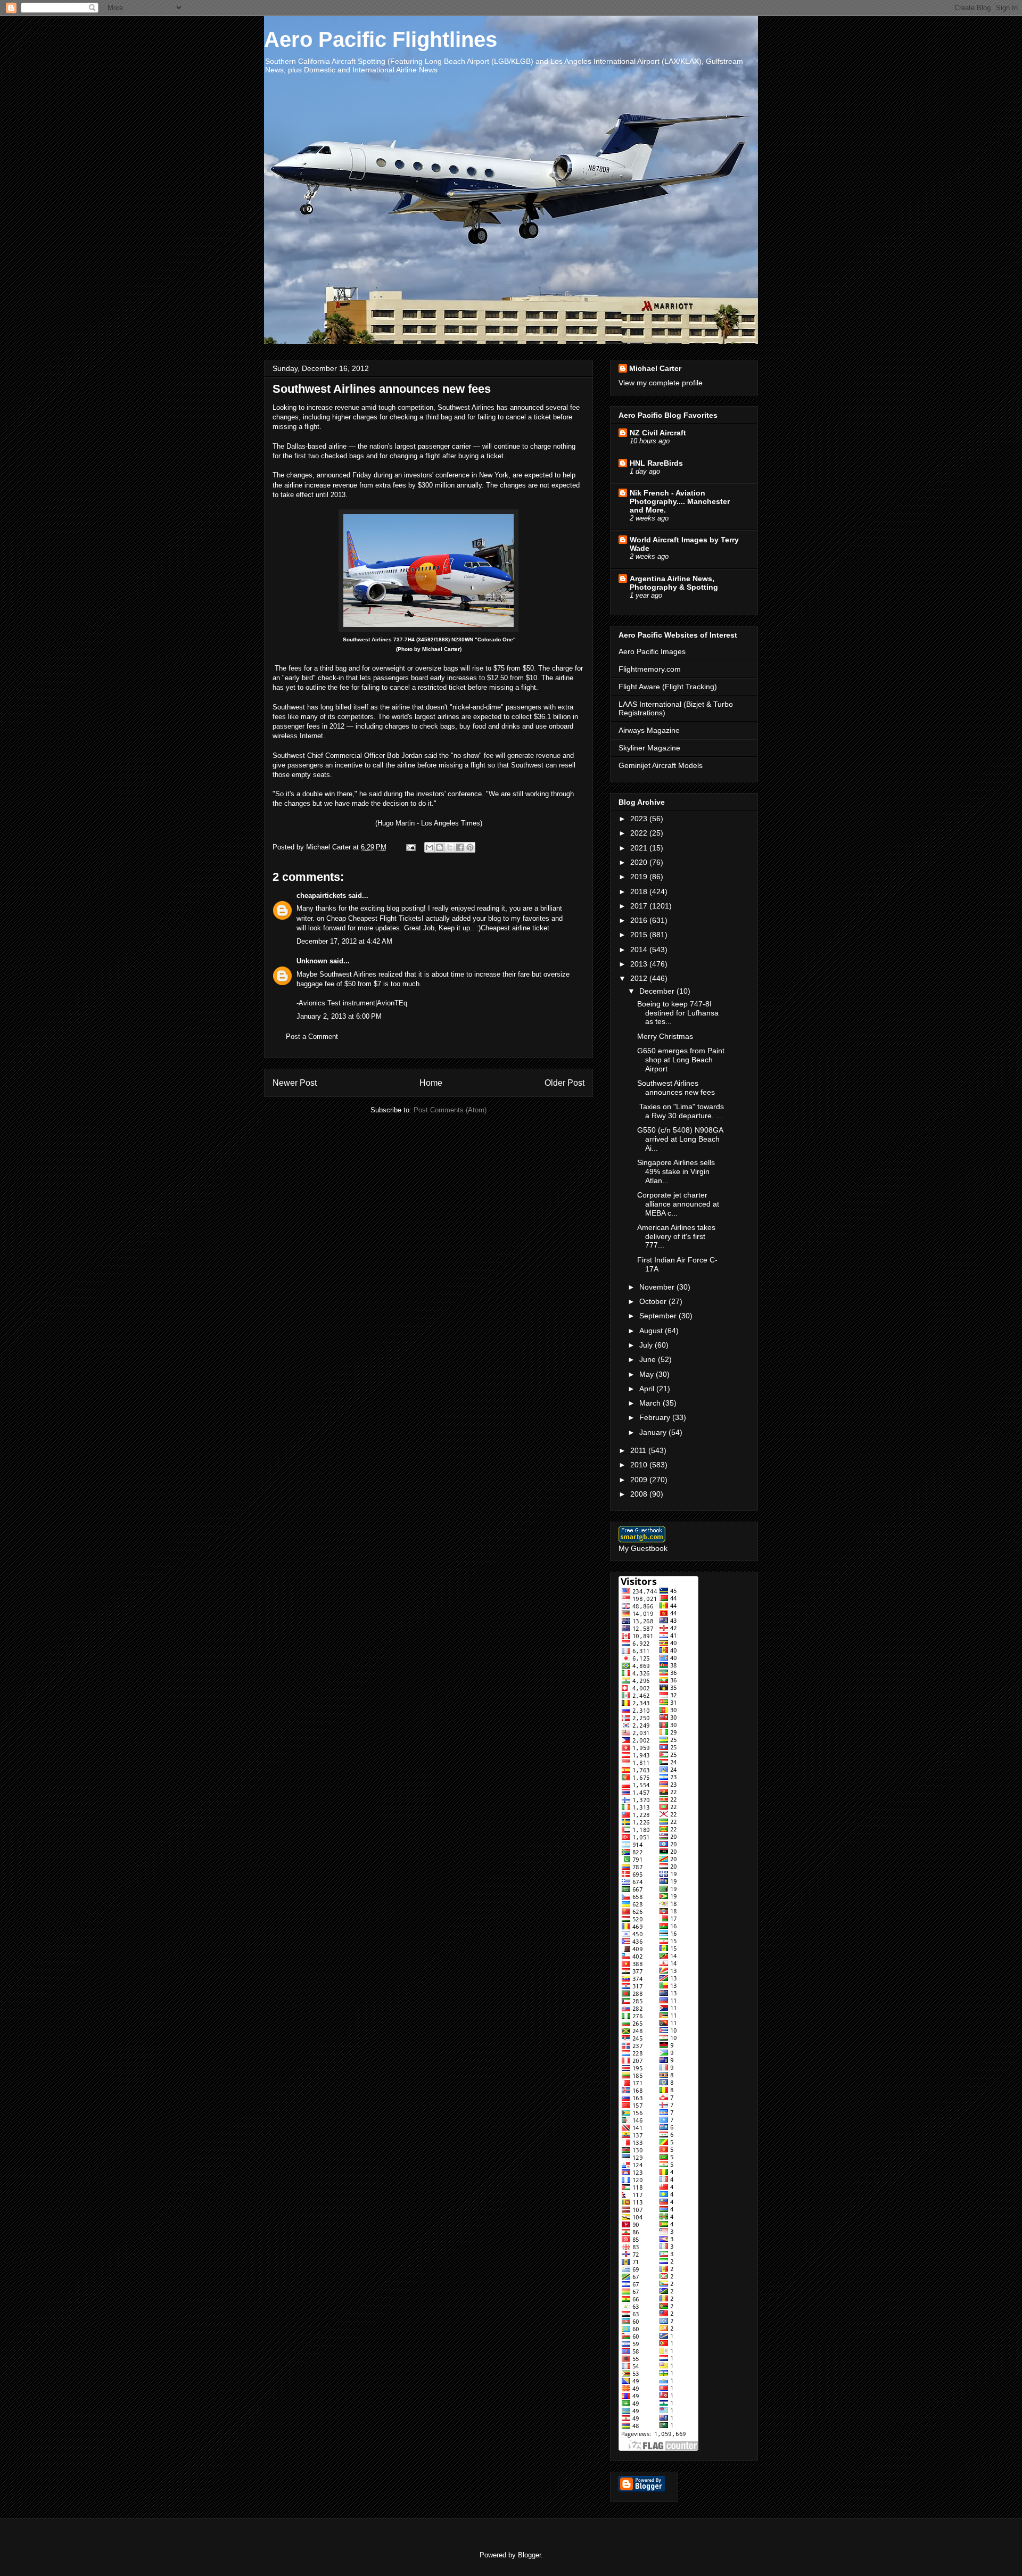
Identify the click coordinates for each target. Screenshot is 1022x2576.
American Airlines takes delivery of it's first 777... (676, 1236)
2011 (639, 1450)
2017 (640, 906)
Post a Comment (312, 1037)
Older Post (564, 1083)
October (654, 1301)
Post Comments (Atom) (450, 1110)
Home (431, 1083)
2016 (640, 920)
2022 (640, 833)
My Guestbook (643, 1548)
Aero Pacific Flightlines (381, 39)
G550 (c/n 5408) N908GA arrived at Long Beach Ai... (680, 1139)
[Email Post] (410, 847)
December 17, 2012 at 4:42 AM (344, 941)
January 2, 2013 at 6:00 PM (339, 1016)
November (658, 1287)
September (659, 1316)
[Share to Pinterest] (470, 847)
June (649, 1359)
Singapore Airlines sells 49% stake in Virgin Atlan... (676, 1171)
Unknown (312, 961)
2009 (640, 1480)
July (647, 1345)
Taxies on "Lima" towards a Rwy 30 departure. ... (681, 1111)
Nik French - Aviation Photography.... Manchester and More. (680, 501)
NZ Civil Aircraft (658, 433)
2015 (640, 935)
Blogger (529, 2555)
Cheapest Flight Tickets (385, 918)
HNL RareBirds (656, 463)
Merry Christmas (665, 1036)
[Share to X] (450, 847)
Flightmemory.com (650, 669)
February (656, 1417)
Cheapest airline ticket (515, 928)
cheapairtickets (321, 895)
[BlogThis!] (440, 847)
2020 (640, 862)
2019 (640, 877)
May (648, 1374)
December (658, 991)
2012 (640, 978)
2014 (640, 950)
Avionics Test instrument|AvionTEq (353, 1003)
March (651, 1403)
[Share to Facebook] (460, 847)
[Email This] (430, 847)
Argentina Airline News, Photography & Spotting (674, 583)
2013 (640, 964)
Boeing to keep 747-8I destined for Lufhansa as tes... (678, 1013)
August (652, 1331)
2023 (640, 819)
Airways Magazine (649, 730)
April (648, 1389)
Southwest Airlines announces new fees (676, 1088)
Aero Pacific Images (652, 651)
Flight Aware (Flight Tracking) (668, 687)
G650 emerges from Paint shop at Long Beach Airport (681, 1060)
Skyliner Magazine (649, 748)
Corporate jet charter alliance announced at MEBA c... (678, 1204)
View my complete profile (661, 383)
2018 (640, 891)
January (654, 1432)
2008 (640, 1494)
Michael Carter (655, 368)
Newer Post (295, 1083)
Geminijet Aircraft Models (661, 765)
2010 (640, 1465)
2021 (640, 848)
